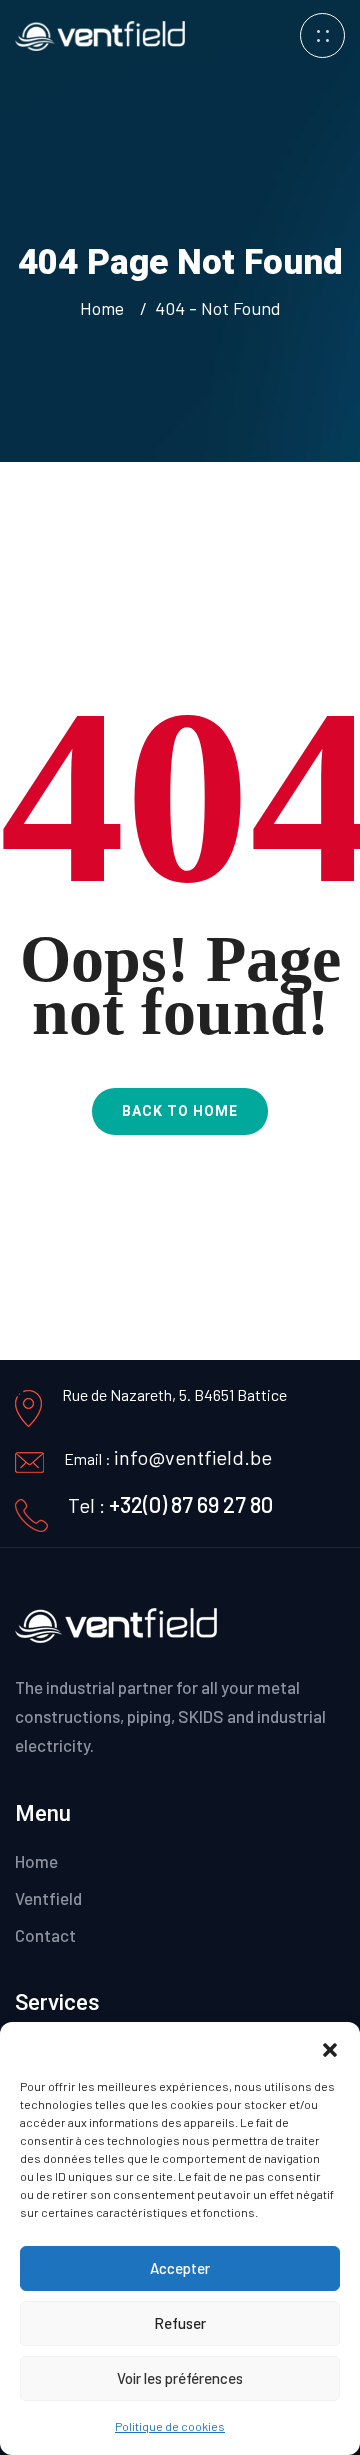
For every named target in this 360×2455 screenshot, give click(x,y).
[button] (330, 2047)
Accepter (180, 2268)
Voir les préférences (180, 2378)
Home (106, 308)
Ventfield (48, 1898)
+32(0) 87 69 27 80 (191, 1504)
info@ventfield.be (193, 1457)
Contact (45, 1935)
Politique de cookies (170, 2426)
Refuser (180, 2323)
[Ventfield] (100, 33)
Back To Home (180, 1111)
